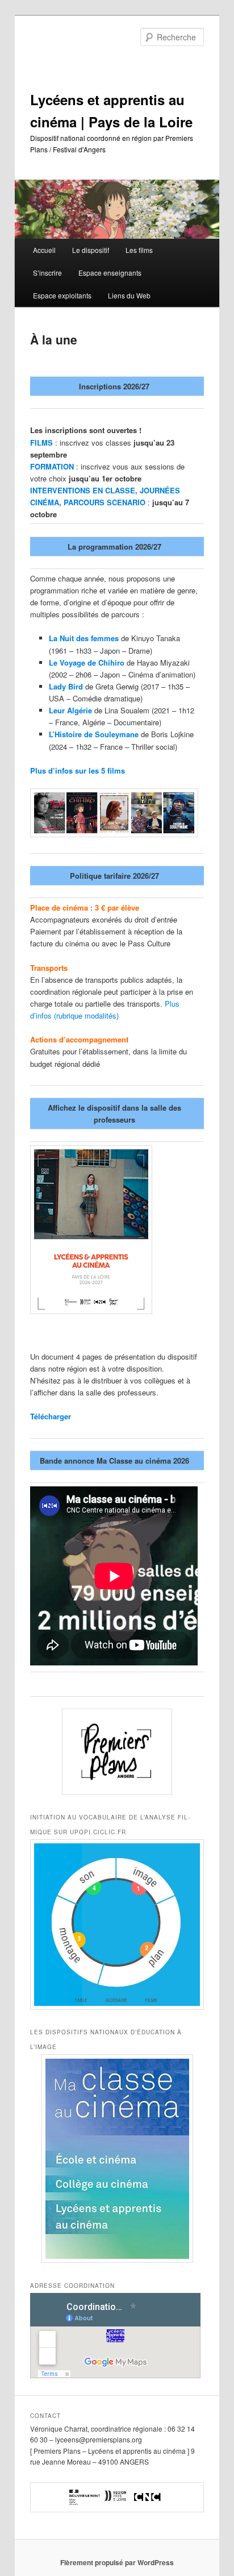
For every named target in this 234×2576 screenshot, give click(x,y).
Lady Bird (66, 686)
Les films (139, 250)
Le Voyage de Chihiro (87, 662)
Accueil (44, 250)
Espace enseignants (110, 273)
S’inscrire (47, 273)
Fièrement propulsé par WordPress (117, 2562)
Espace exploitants (62, 295)
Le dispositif (91, 250)
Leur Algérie (70, 710)
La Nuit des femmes (84, 638)
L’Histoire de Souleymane (94, 734)
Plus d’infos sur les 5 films (78, 770)
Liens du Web (129, 295)
